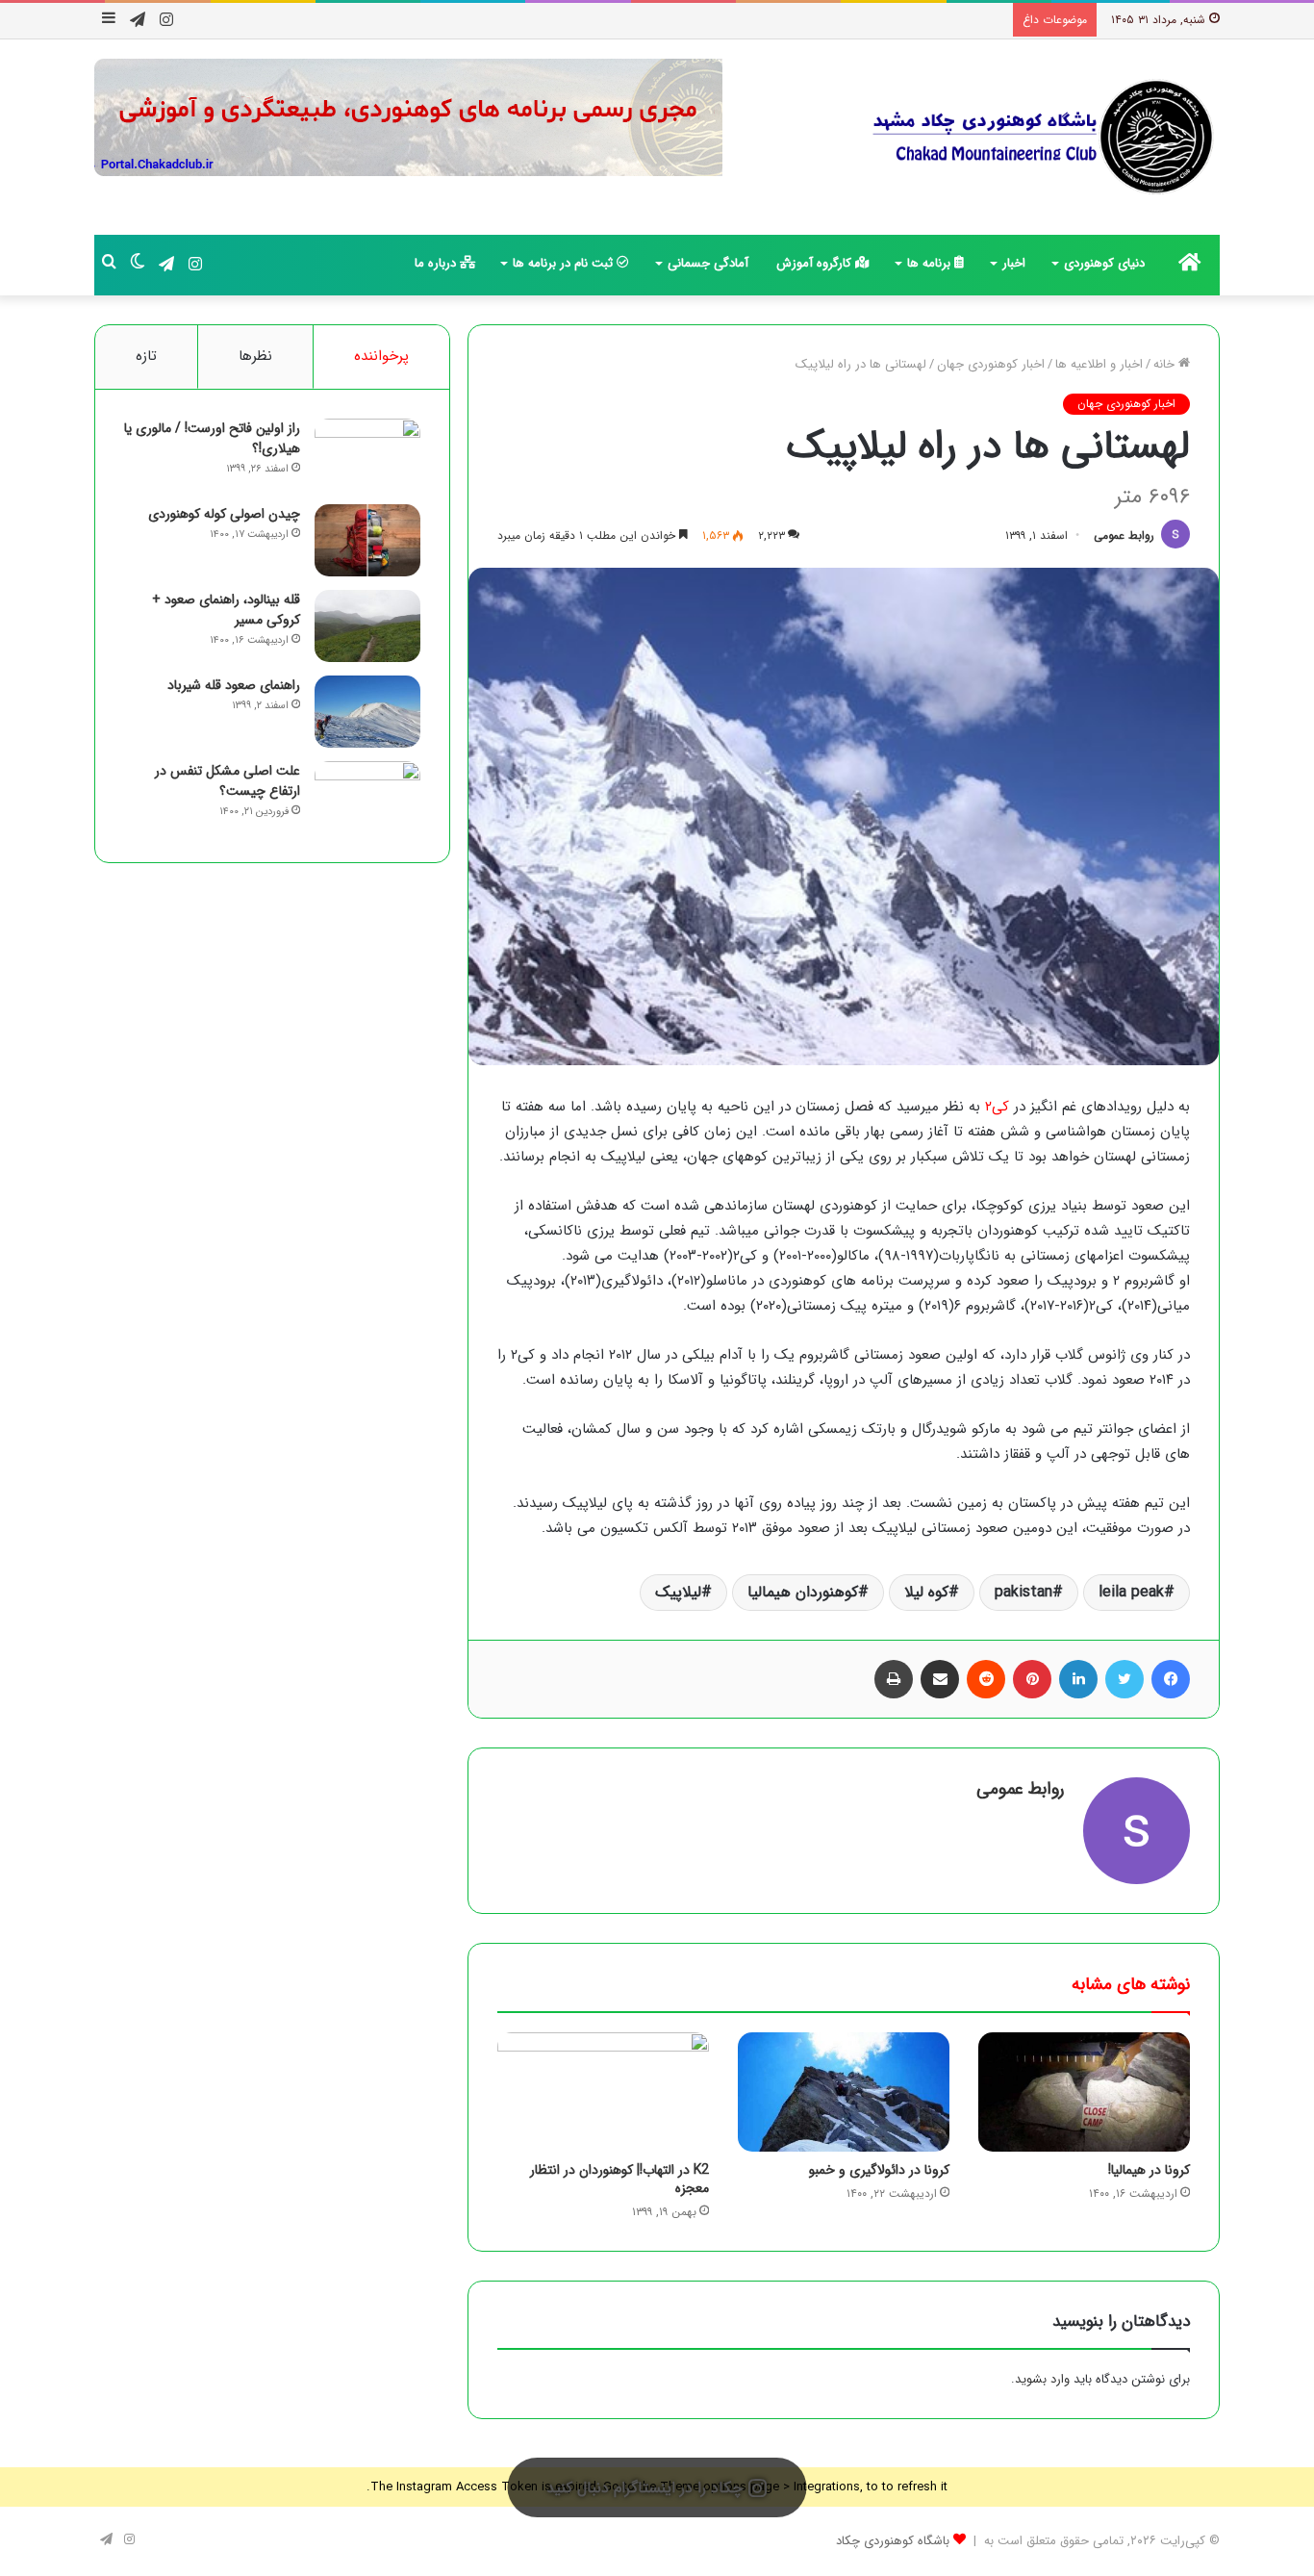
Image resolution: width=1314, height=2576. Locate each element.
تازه (146, 356)
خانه (1166, 364)
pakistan (1023, 1592)
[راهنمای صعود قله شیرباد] (367, 712)
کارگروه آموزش (816, 263)
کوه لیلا (926, 1592)
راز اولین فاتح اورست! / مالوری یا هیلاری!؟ (212, 438)
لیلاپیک (678, 1592)
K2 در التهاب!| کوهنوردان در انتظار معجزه (619, 2179)
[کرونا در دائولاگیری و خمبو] (844, 2092)
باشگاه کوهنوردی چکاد (893, 2541)
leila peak (1131, 1592)
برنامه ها (931, 263)
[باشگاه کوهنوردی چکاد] (1042, 137)
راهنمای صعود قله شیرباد (234, 685)
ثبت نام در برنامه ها (565, 263)
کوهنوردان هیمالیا (803, 1592)
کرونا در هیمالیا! (1149, 2170)
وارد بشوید (1042, 2379)
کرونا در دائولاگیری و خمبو (879, 2170)
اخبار (1014, 263)
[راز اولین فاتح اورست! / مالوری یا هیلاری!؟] (367, 455)
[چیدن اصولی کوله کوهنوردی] (367, 540)
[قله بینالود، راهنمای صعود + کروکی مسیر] (367, 626)
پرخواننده (381, 356)
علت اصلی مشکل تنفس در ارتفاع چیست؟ (227, 781)
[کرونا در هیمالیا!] (1084, 2092)
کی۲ (997, 1107)
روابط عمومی (1124, 536)
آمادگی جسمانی (708, 263)
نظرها (255, 356)
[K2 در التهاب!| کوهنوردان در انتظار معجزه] (603, 2092)
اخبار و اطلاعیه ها (1099, 364)
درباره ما (437, 263)
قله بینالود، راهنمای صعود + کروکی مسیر (226, 610)
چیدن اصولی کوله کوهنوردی (224, 514)
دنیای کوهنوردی (1104, 263)
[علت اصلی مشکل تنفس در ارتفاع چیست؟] (367, 797)
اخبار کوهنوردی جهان (991, 364)
